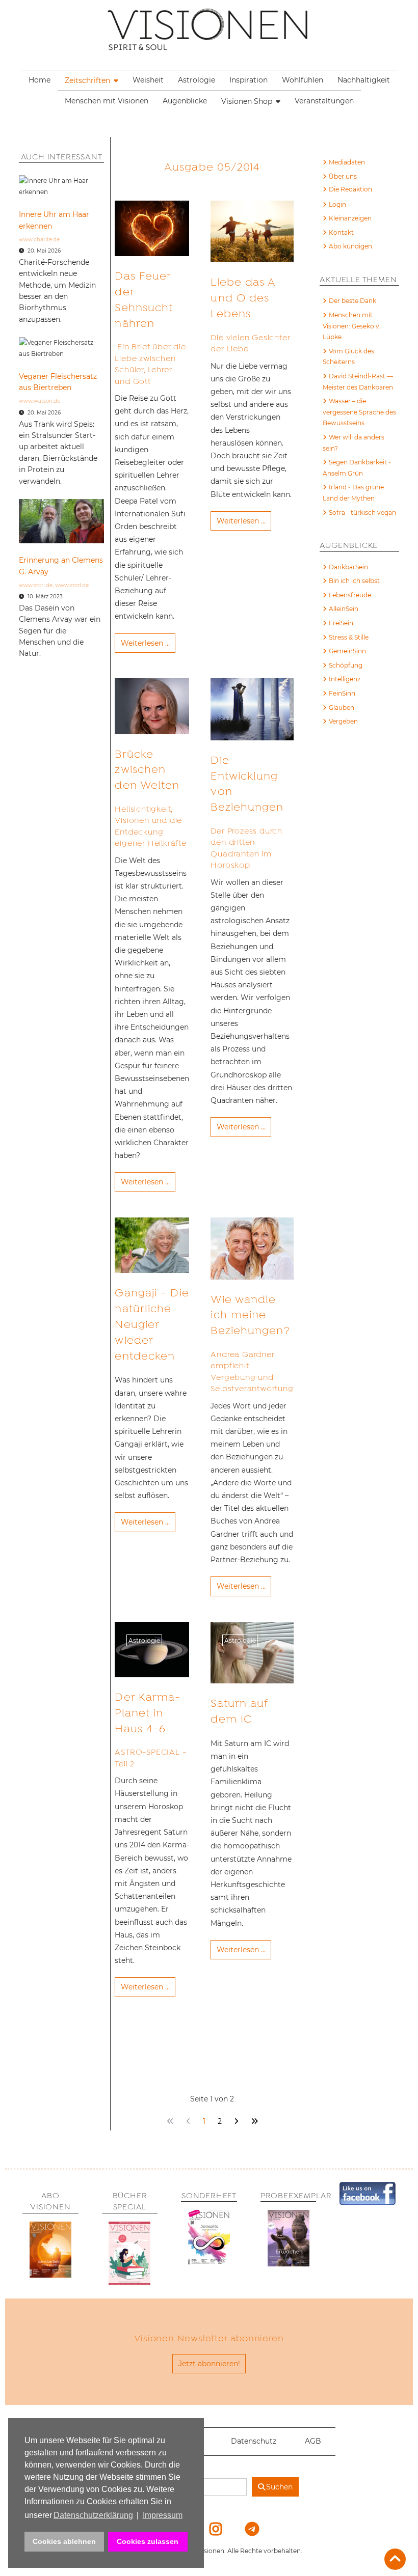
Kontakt (341, 232)
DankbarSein (348, 567)
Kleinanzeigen (350, 218)
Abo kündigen (350, 246)
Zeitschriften (87, 80)
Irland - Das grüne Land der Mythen (353, 493)
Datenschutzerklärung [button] (93, 2515)
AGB (313, 2441)
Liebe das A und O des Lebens (243, 298)
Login (337, 204)
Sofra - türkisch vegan (362, 513)
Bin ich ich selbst (354, 581)
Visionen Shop (247, 101)
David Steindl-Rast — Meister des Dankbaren (358, 382)
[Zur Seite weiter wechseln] (236, 2122)
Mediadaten (347, 162)
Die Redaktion (350, 189)
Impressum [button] (163, 2515)
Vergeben (343, 721)
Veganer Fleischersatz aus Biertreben (58, 382)
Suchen (279, 2487)
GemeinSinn (347, 651)
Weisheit (148, 80)
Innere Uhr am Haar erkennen (54, 220)
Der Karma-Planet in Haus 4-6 (148, 1713)
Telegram (245, 2529)
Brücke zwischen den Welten (147, 770)
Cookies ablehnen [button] (64, 2541)
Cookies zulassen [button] (148, 2541)
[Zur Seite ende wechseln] (254, 2122)
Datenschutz (254, 2441)
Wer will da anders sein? (354, 443)
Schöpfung (346, 665)
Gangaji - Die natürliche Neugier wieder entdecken (152, 1324)
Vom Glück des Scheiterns (348, 357)
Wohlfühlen (303, 80)
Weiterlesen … (145, 643)
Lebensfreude (350, 595)
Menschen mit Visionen (107, 101)
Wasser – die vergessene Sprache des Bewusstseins (359, 412)
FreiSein (341, 623)
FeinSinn (342, 693)
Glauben (342, 708)
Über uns (343, 176)
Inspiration (249, 80)
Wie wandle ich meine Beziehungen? (250, 1315)
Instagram (210, 2529)
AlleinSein (344, 609)
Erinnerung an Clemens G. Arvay (61, 566)
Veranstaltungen (324, 101)
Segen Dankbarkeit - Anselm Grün (357, 468)
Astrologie (197, 80)
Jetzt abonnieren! (209, 2364)
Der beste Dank (352, 301)
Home (40, 80)
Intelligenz (345, 679)
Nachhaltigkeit (364, 80)
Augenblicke (185, 101)
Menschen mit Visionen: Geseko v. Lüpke (352, 326)
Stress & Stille (349, 637)
